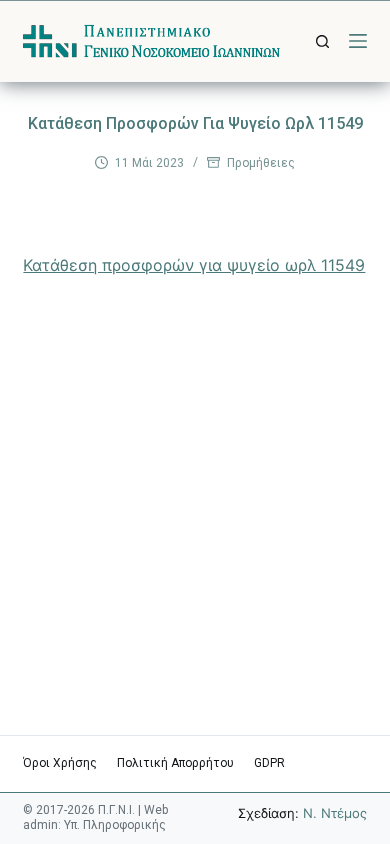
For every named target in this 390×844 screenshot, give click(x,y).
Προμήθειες (261, 163)
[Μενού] (358, 41)
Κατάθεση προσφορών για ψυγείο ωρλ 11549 (194, 265)
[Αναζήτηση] (322, 41)
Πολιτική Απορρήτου (175, 763)
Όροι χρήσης (60, 763)
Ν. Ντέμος (335, 813)
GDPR (269, 763)
